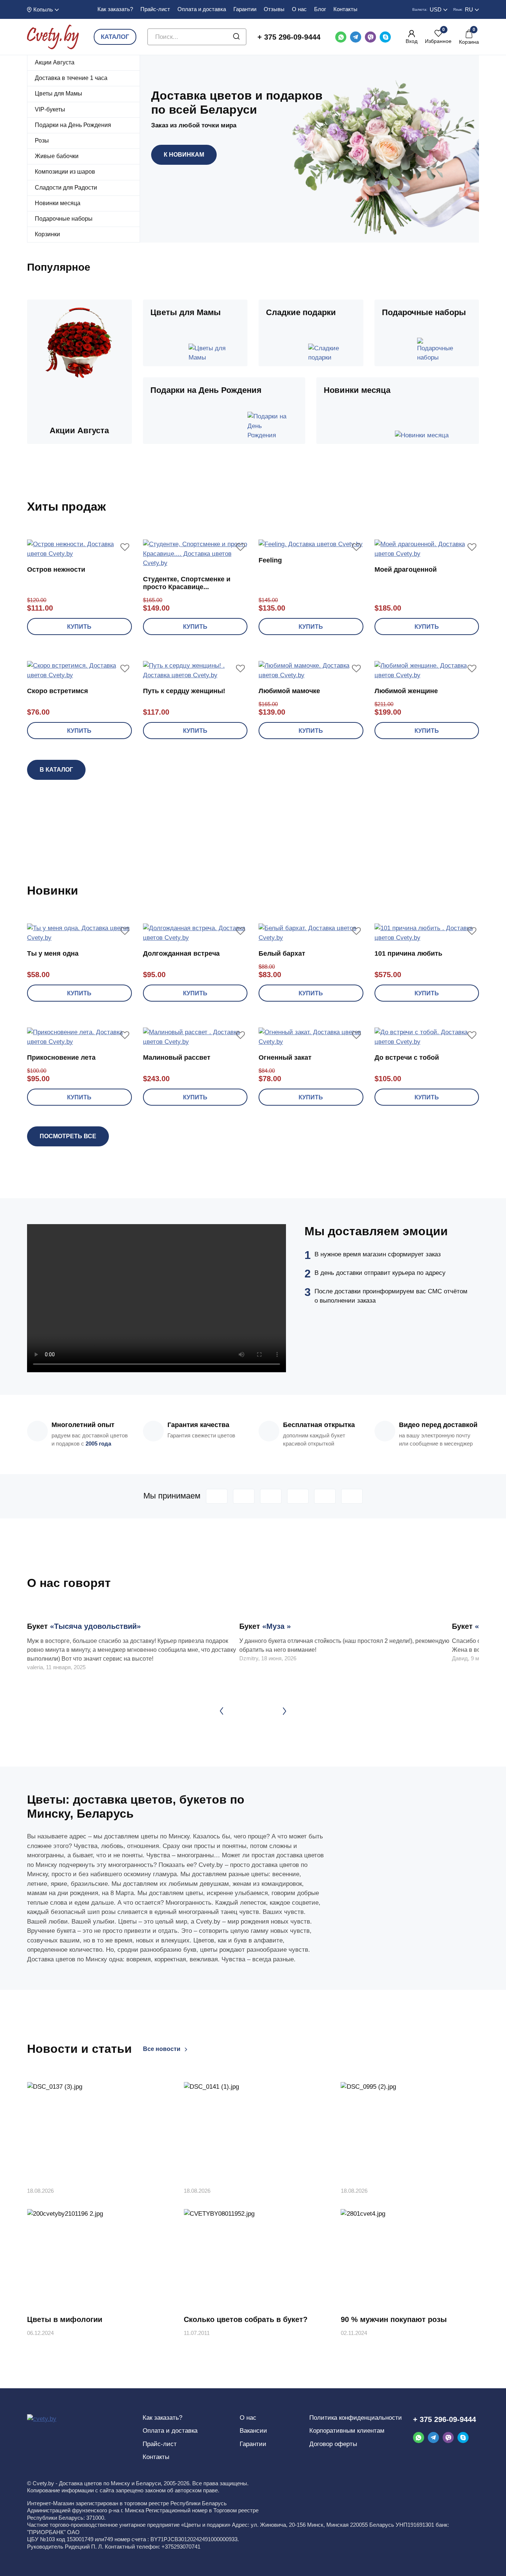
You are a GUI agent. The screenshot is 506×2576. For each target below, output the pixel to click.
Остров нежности (56, 569)
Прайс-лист (155, 9)
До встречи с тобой (407, 1058)
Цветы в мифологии (65, 2319)
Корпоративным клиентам (347, 2431)
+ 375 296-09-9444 (289, 37)
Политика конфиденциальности (356, 2418)
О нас (299, 9)
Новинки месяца (58, 203)
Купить (79, 627)
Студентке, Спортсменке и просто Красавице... (187, 583)
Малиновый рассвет (177, 1058)
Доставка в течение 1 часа (71, 78)
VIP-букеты (50, 109)
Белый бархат (282, 953)
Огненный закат (285, 1058)
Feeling (270, 560)
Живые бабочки (57, 156)
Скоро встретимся (58, 691)
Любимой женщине (406, 691)
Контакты (345, 9)
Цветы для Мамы (59, 93)
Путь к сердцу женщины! (184, 691)
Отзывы (274, 9)
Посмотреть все (68, 1136)
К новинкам (184, 155)
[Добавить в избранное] (125, 547)
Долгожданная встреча (181, 953)
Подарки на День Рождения (73, 125)
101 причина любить (408, 953)
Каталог (115, 37)
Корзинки (47, 234)
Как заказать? (115, 9)
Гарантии (245, 9)
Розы (42, 141)
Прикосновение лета (61, 1058)
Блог (320, 9)
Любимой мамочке (289, 691)
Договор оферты (333, 2444)
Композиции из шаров (65, 172)
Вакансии (253, 2431)
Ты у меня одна (53, 953)
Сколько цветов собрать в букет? (246, 2319)
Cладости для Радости (66, 188)
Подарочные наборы (64, 219)
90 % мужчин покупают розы (394, 2319)
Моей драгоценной (406, 569)
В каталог (56, 770)
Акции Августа (55, 62)
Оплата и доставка (202, 9)
